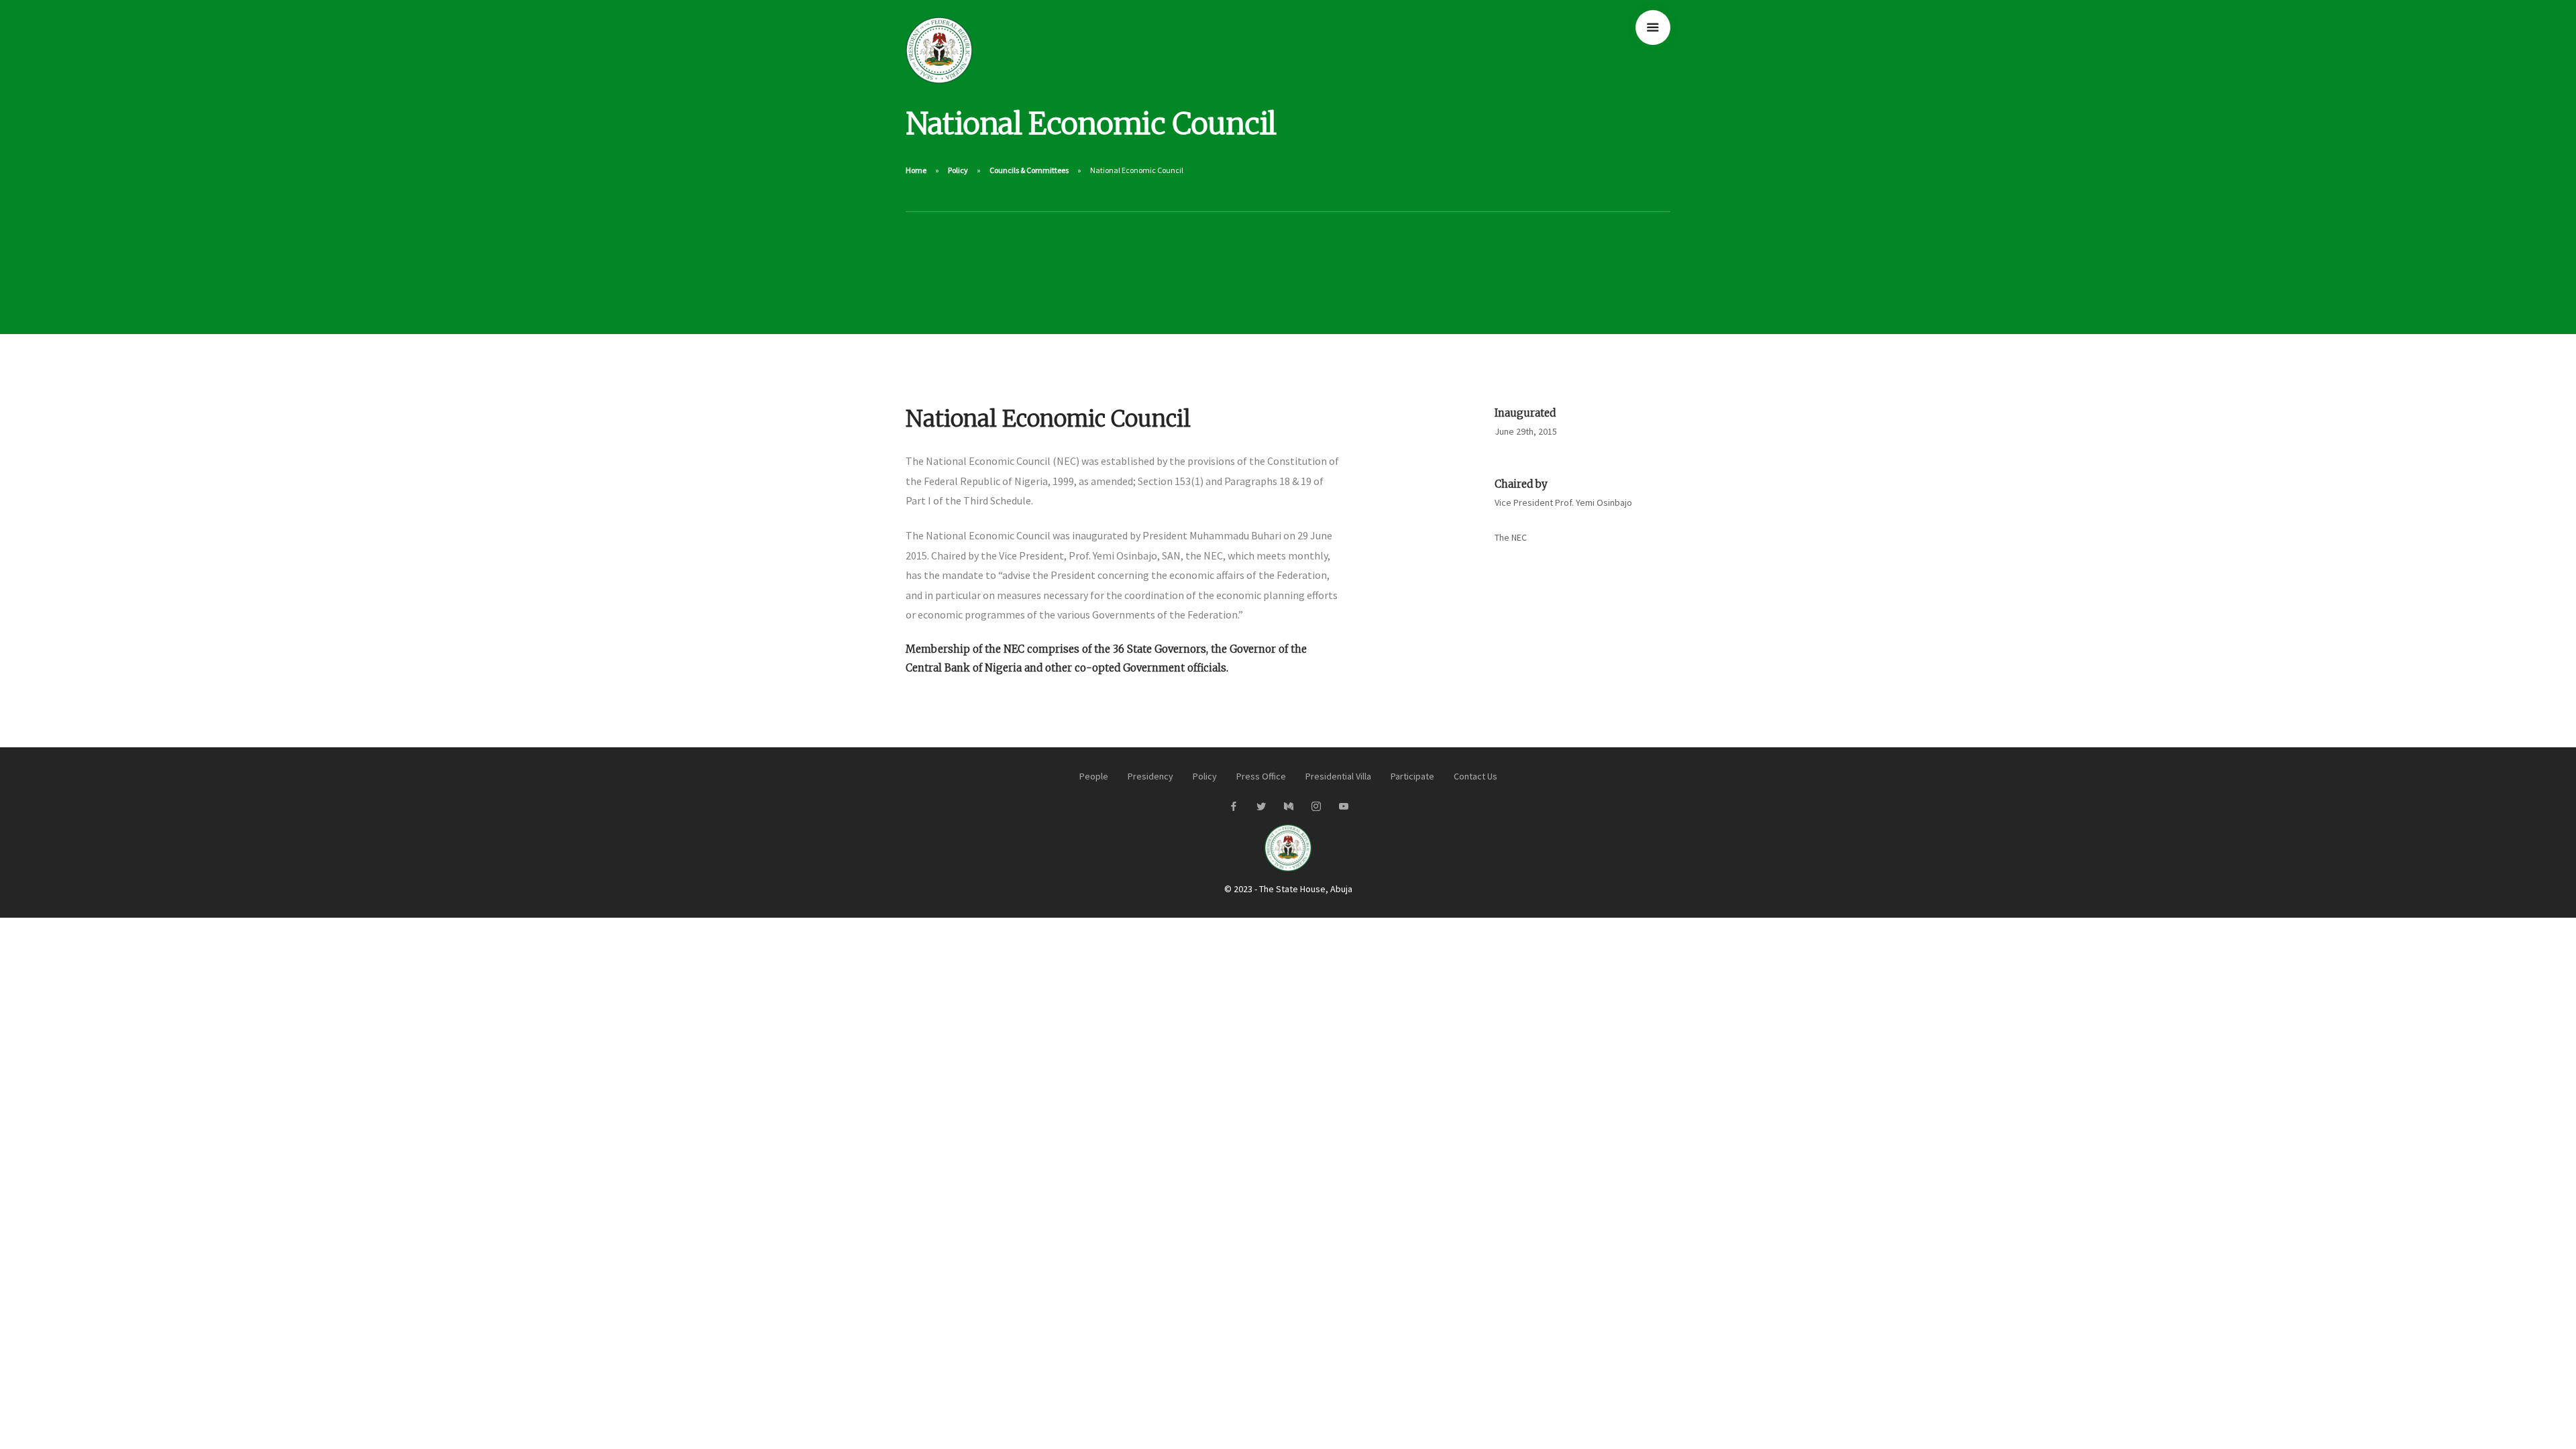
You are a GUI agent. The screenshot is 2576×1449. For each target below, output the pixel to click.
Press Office (1261, 776)
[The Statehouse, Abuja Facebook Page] (1233, 807)
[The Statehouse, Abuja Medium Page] (1288, 807)
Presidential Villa (1338, 776)
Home (916, 170)
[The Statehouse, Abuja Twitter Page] (1261, 807)
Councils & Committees (1029, 170)
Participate (1412, 776)
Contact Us (1475, 776)
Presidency (1150, 776)
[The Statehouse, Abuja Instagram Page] (1316, 807)
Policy (958, 170)
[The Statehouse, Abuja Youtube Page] (1343, 807)
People (1094, 776)
